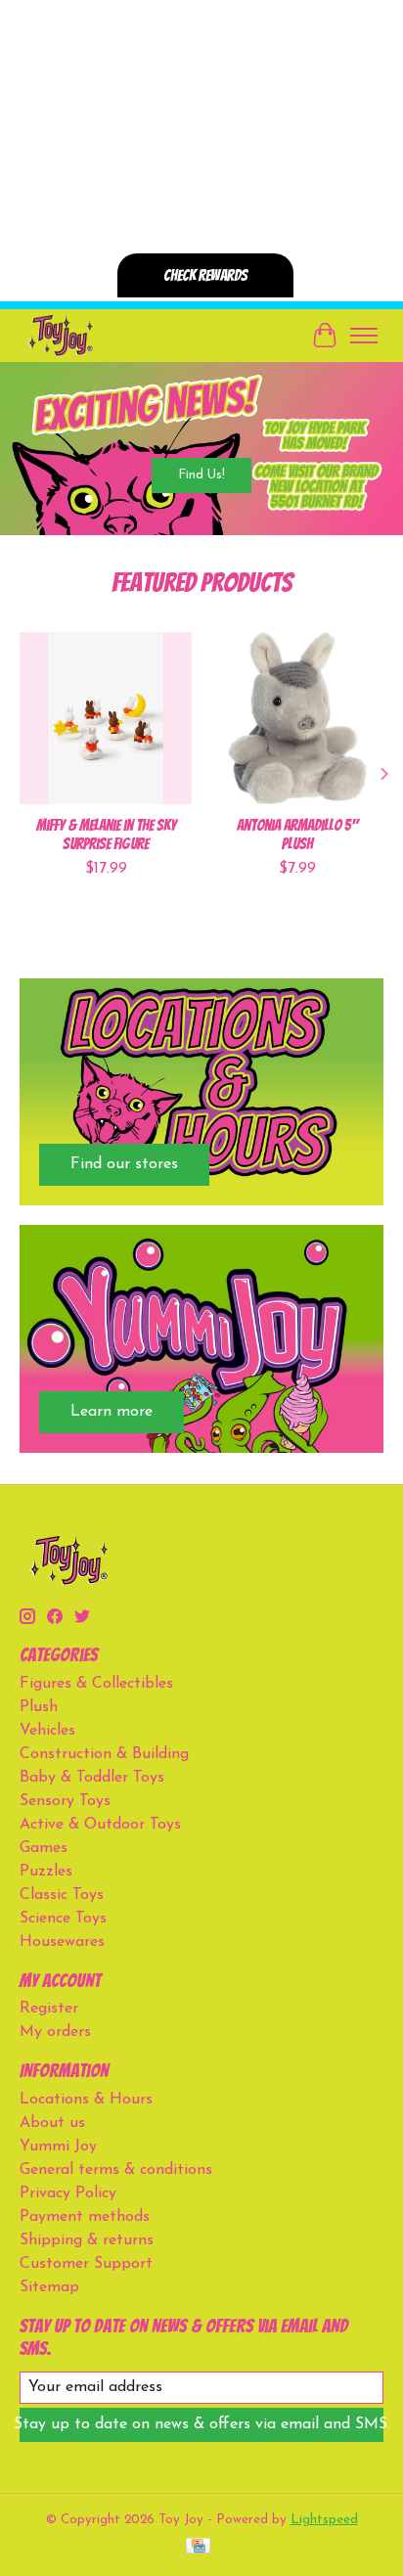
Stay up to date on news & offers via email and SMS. (201, 2424)
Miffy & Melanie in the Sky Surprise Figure (106, 835)
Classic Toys (62, 1895)
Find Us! (201, 474)
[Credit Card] (198, 2547)
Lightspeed (324, 2520)
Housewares (62, 1942)
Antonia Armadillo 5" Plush (297, 835)
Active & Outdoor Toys (100, 1825)
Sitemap (49, 2287)
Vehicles (47, 1731)
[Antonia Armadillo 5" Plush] (297, 718)
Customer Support (86, 2264)
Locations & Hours (86, 2100)
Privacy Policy (68, 2193)
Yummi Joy (58, 2147)
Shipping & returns (87, 2240)
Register (49, 2009)
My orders (55, 2032)
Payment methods (85, 2217)
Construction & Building (104, 1754)
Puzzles (46, 1872)
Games (44, 1848)
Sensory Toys (65, 1801)
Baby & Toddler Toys (92, 1778)
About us (52, 2123)
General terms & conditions (116, 2170)
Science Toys (63, 1919)
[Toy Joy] (60, 335)
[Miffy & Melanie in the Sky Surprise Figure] (106, 718)
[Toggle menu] (364, 336)
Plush (39, 1707)
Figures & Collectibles (96, 1684)
